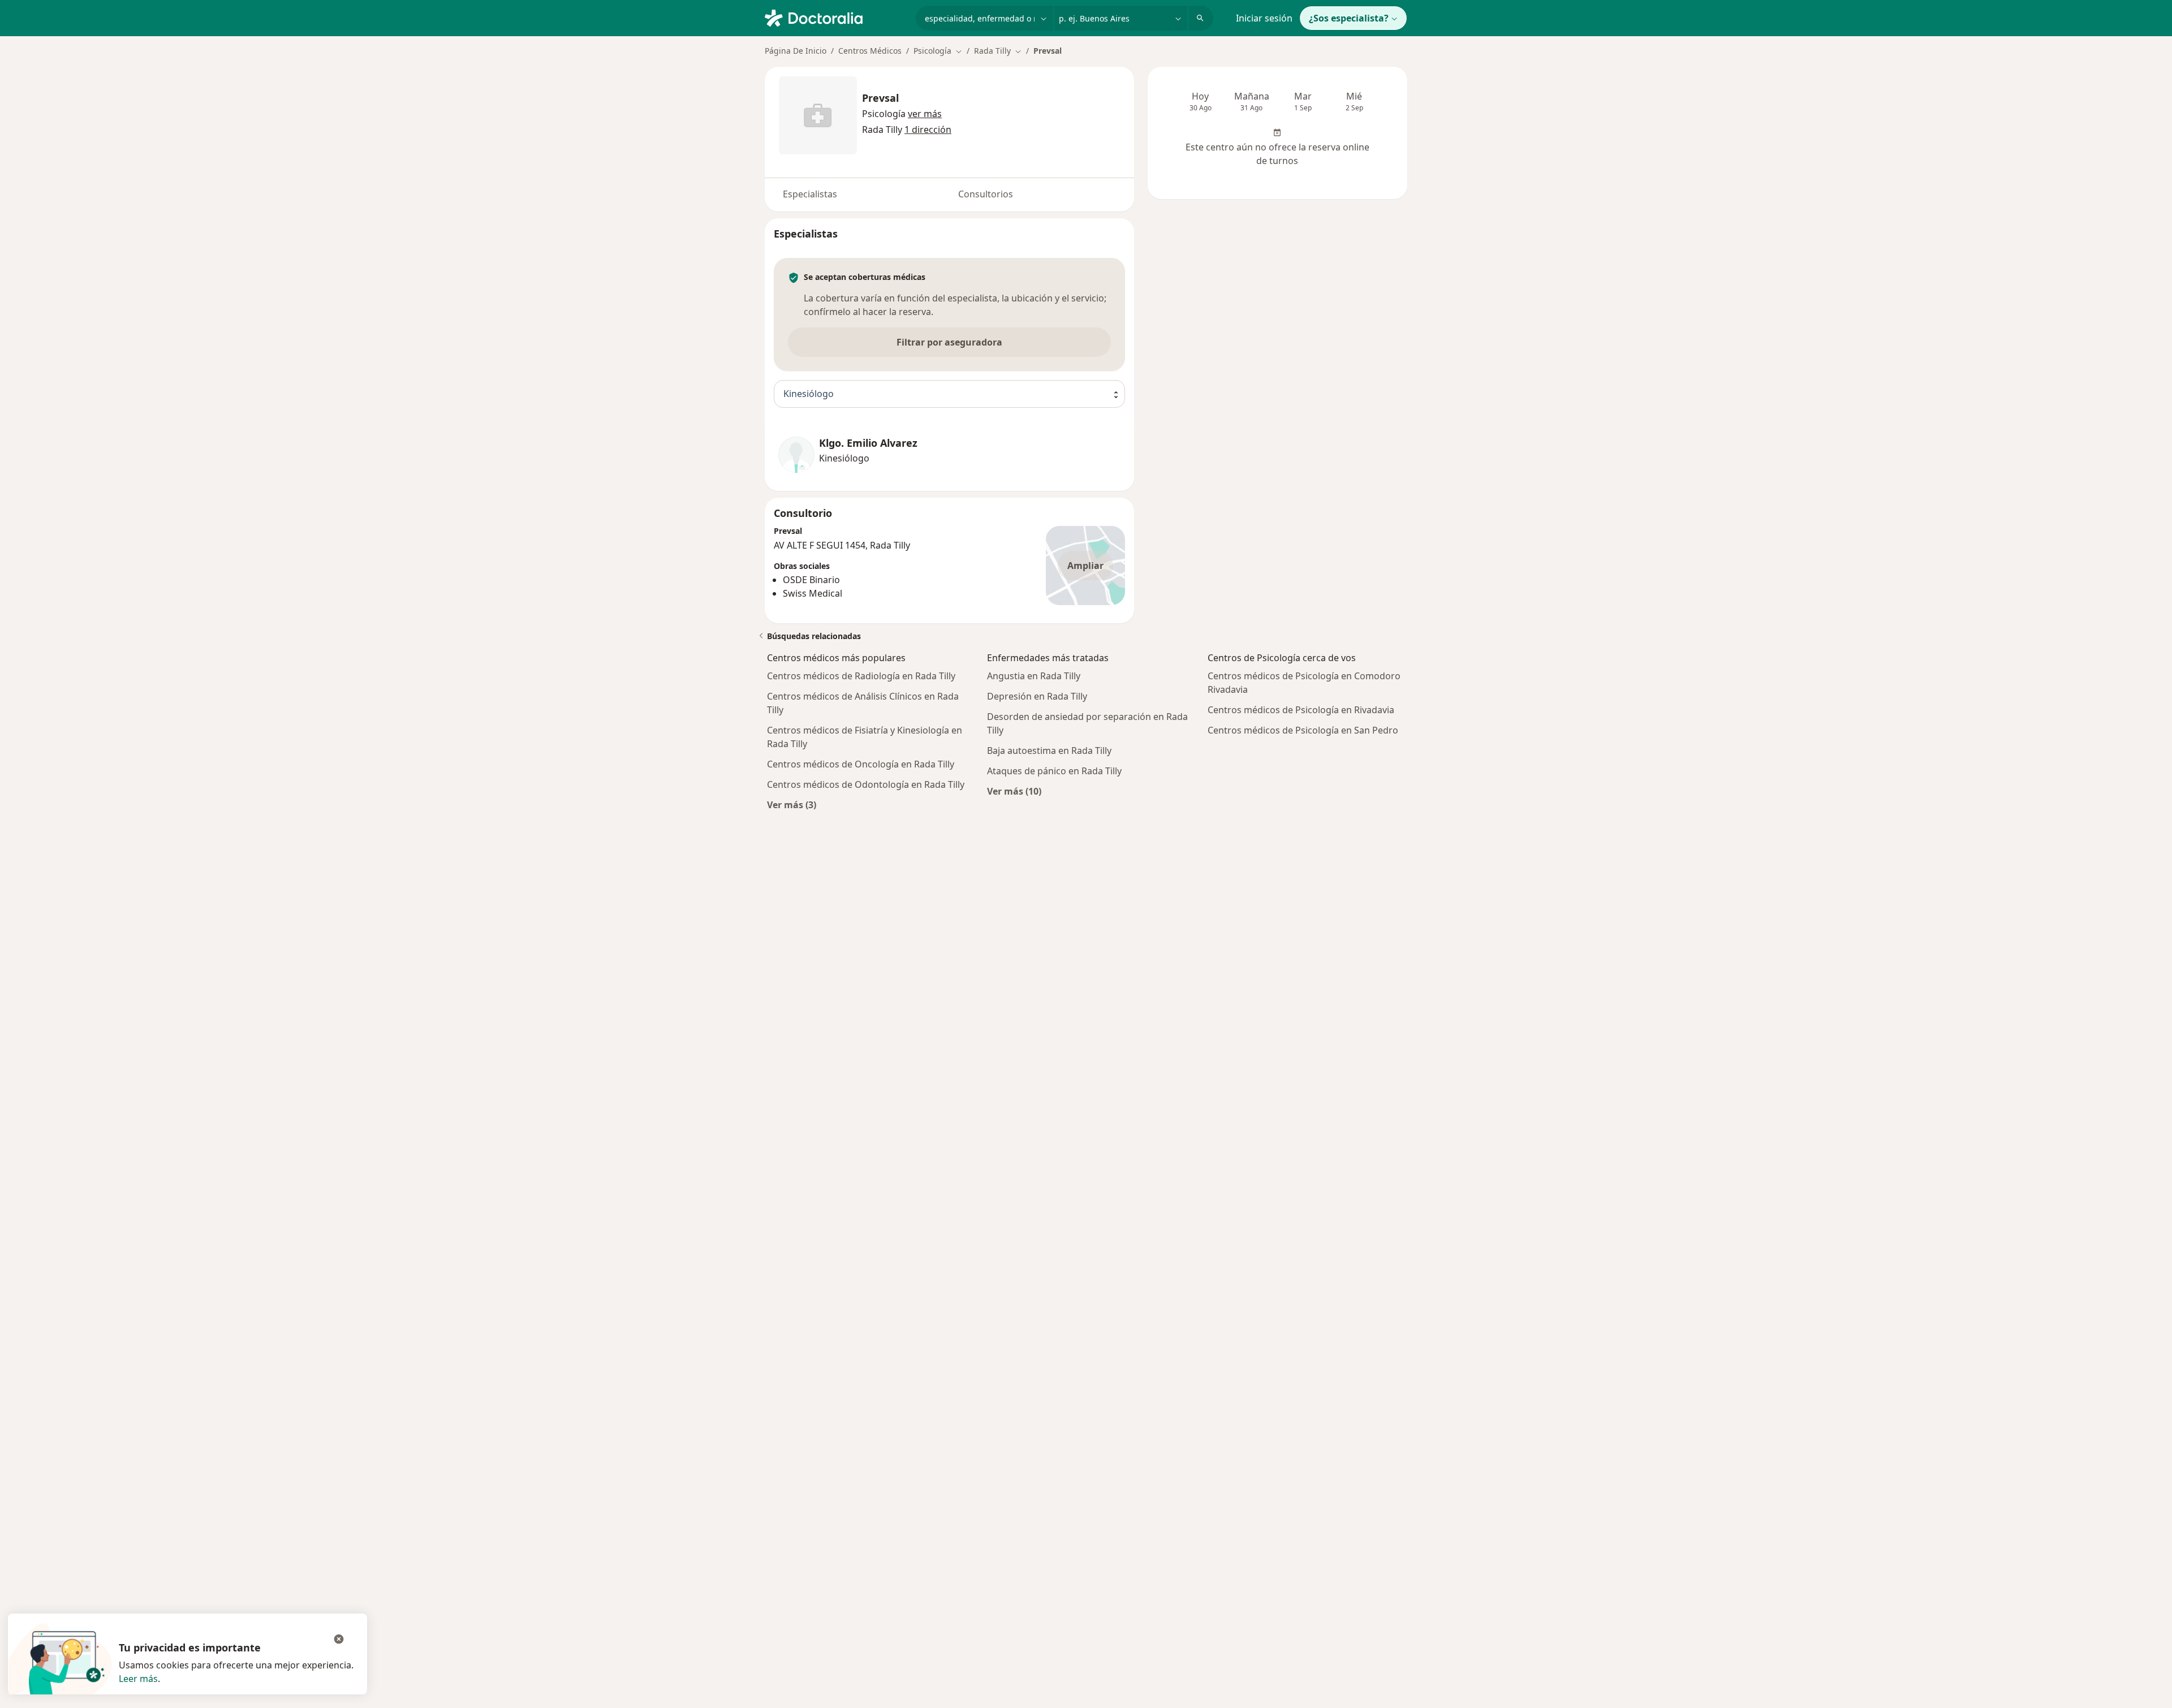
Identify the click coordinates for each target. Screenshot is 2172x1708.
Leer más (138, 1679)
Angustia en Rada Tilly (1034, 676)
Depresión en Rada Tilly (1037, 696)
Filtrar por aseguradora (949, 342)
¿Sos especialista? (1349, 18)
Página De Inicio (796, 51)
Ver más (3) (792, 805)
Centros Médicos (870, 51)
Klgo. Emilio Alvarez (868, 443)
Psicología (884, 114)
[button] (925, 114)
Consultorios (986, 194)
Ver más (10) (1014, 791)
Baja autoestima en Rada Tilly (1049, 751)
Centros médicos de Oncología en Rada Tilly (861, 764)
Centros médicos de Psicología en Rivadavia (1301, 710)
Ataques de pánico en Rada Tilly (1054, 771)
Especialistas (810, 194)
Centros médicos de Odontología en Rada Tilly (866, 784)
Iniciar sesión (1264, 18)
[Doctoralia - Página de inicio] (836, 17)
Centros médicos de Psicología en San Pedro (1303, 730)
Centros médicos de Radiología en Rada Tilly (861, 676)
